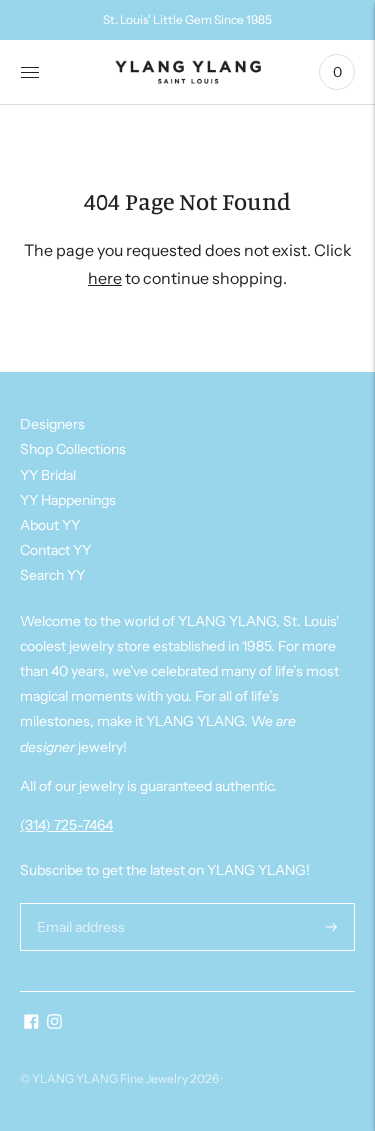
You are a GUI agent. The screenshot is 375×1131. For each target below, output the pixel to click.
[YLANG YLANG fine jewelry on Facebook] (31, 1024)
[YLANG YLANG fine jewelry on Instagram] (54, 1024)
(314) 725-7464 (66, 825)
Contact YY (55, 550)
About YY (50, 525)
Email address (78, 902)
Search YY (52, 575)
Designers (52, 424)
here (105, 278)
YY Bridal (48, 475)
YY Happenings (68, 500)
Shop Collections (73, 449)
